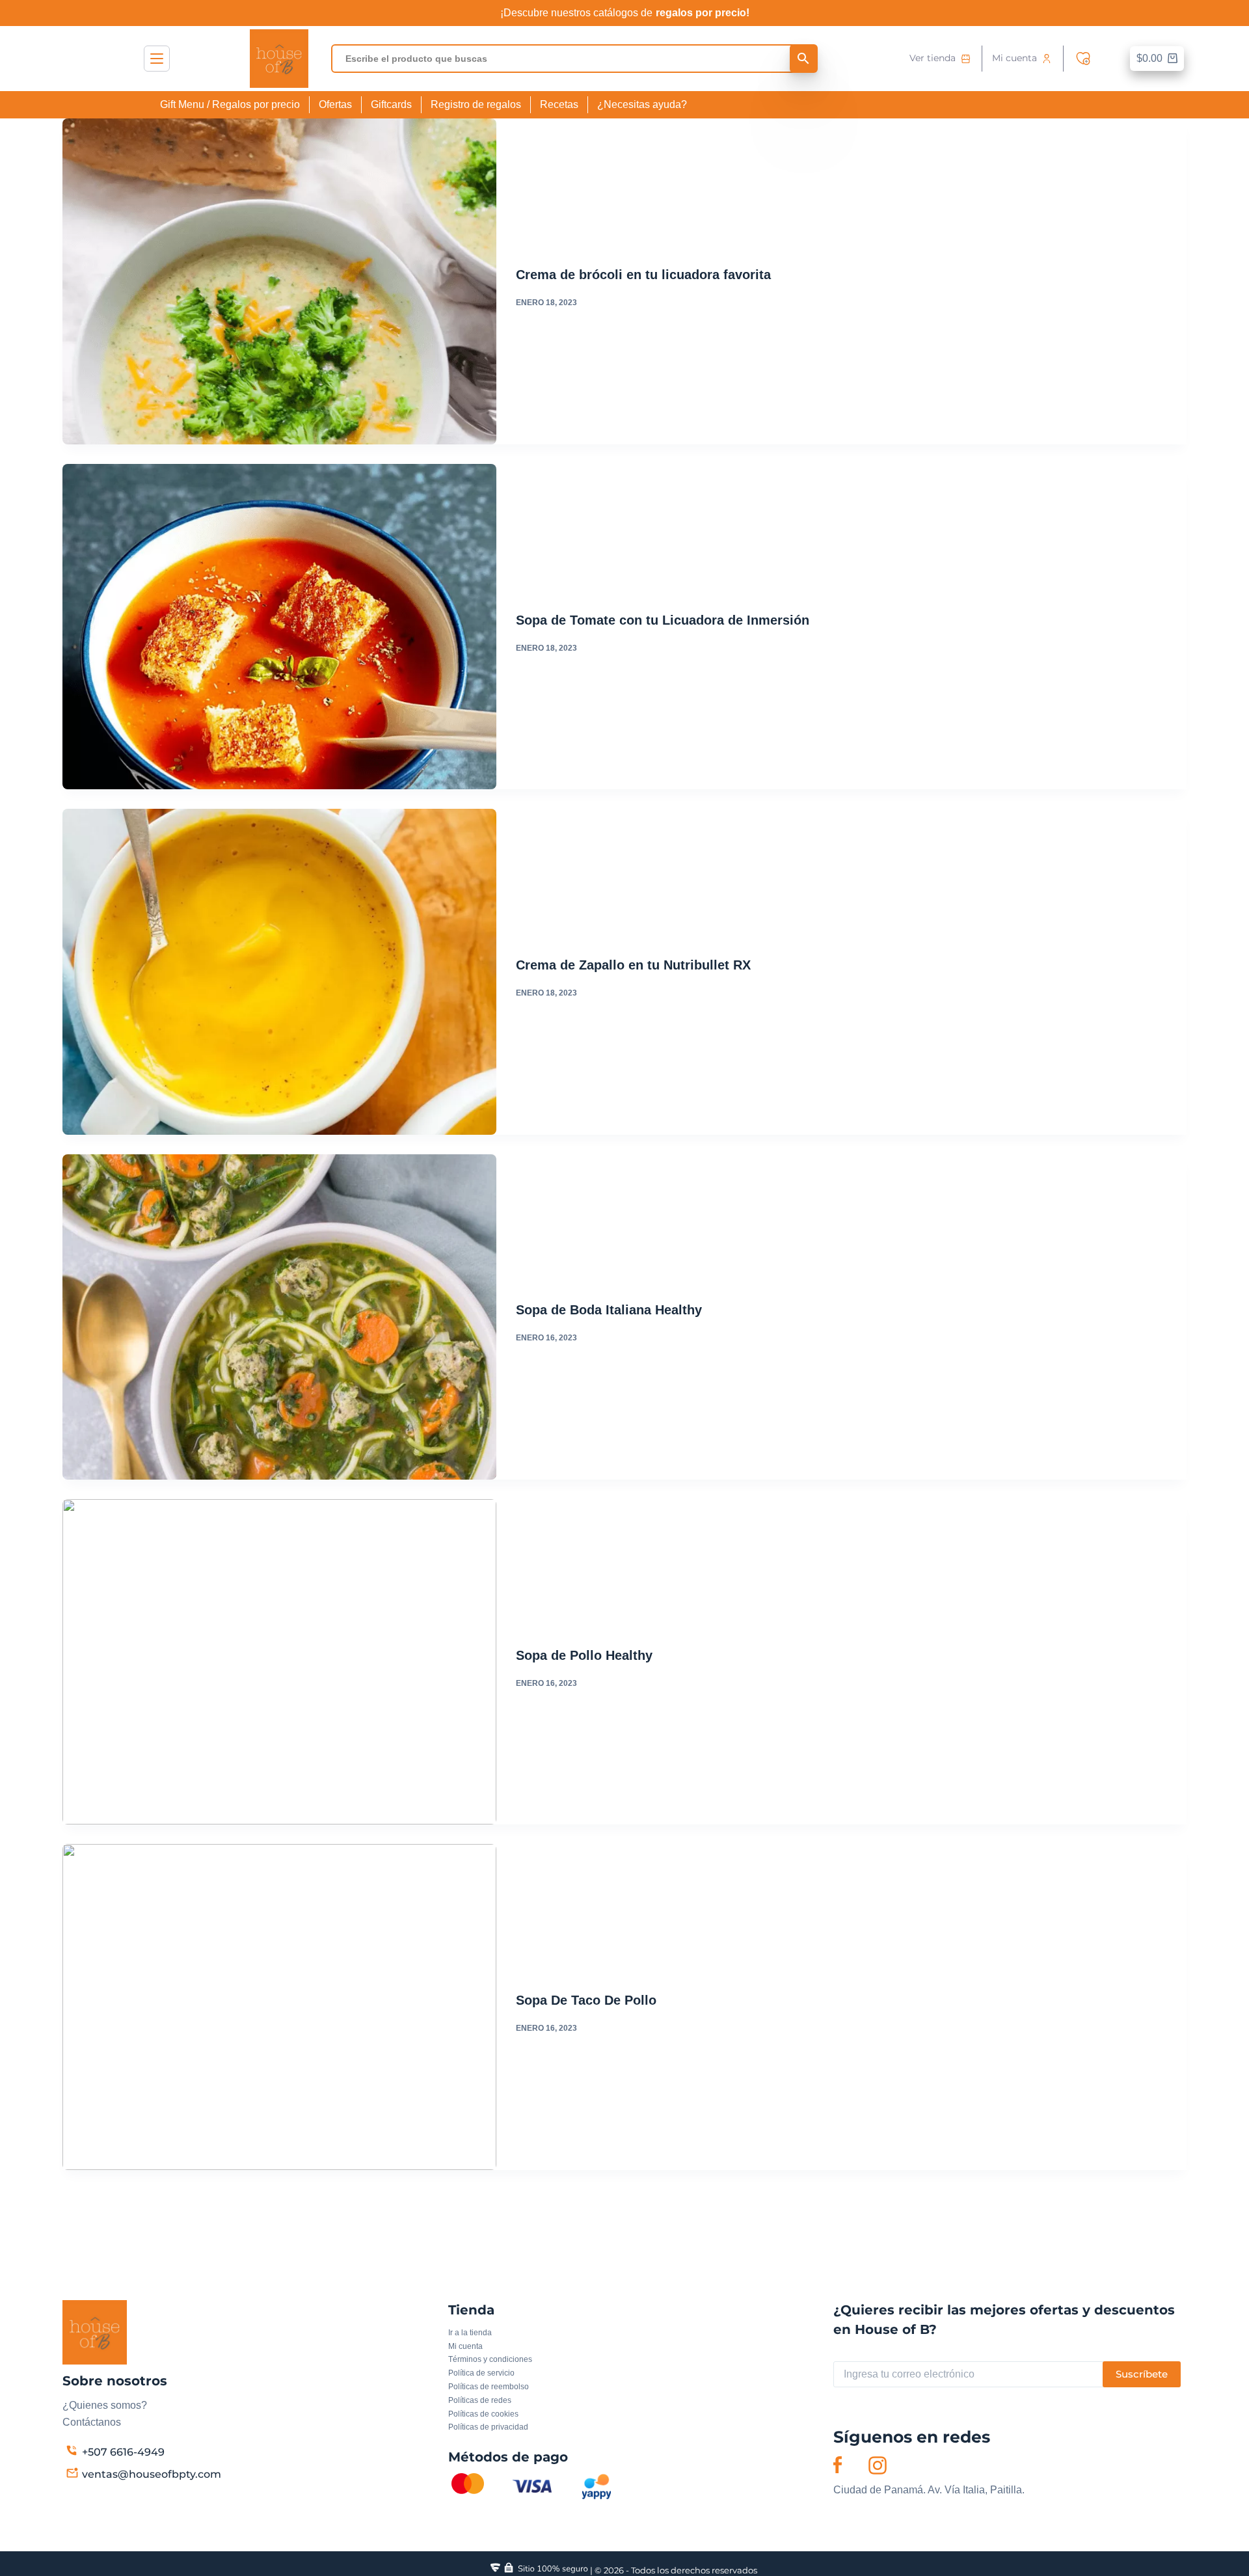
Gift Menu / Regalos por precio (230, 104)
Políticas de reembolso (489, 2387)
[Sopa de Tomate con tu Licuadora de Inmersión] (279, 627)
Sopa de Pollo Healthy (584, 1655)
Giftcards (391, 104)
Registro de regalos (476, 104)
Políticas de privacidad (488, 2427)
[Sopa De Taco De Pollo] (279, 2007)
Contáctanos (92, 2422)
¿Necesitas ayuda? (642, 104)
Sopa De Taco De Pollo (588, 2000)
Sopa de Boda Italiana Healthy (609, 1310)
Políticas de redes (480, 2400)
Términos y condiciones (490, 2359)
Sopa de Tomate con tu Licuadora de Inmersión (663, 620)
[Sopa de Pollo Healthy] (279, 1662)
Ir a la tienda (470, 2333)
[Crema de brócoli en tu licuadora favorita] (279, 281)
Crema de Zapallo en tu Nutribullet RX (633, 965)
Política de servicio (481, 2373)
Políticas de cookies (483, 2414)
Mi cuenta (1014, 58)
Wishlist (1086, 59)
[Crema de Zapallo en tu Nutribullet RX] (279, 971)
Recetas (559, 104)
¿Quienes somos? (105, 2405)
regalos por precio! (703, 13)
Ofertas (335, 104)
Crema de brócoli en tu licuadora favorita (643, 275)
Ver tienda (933, 58)
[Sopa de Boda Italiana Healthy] (279, 1317)
